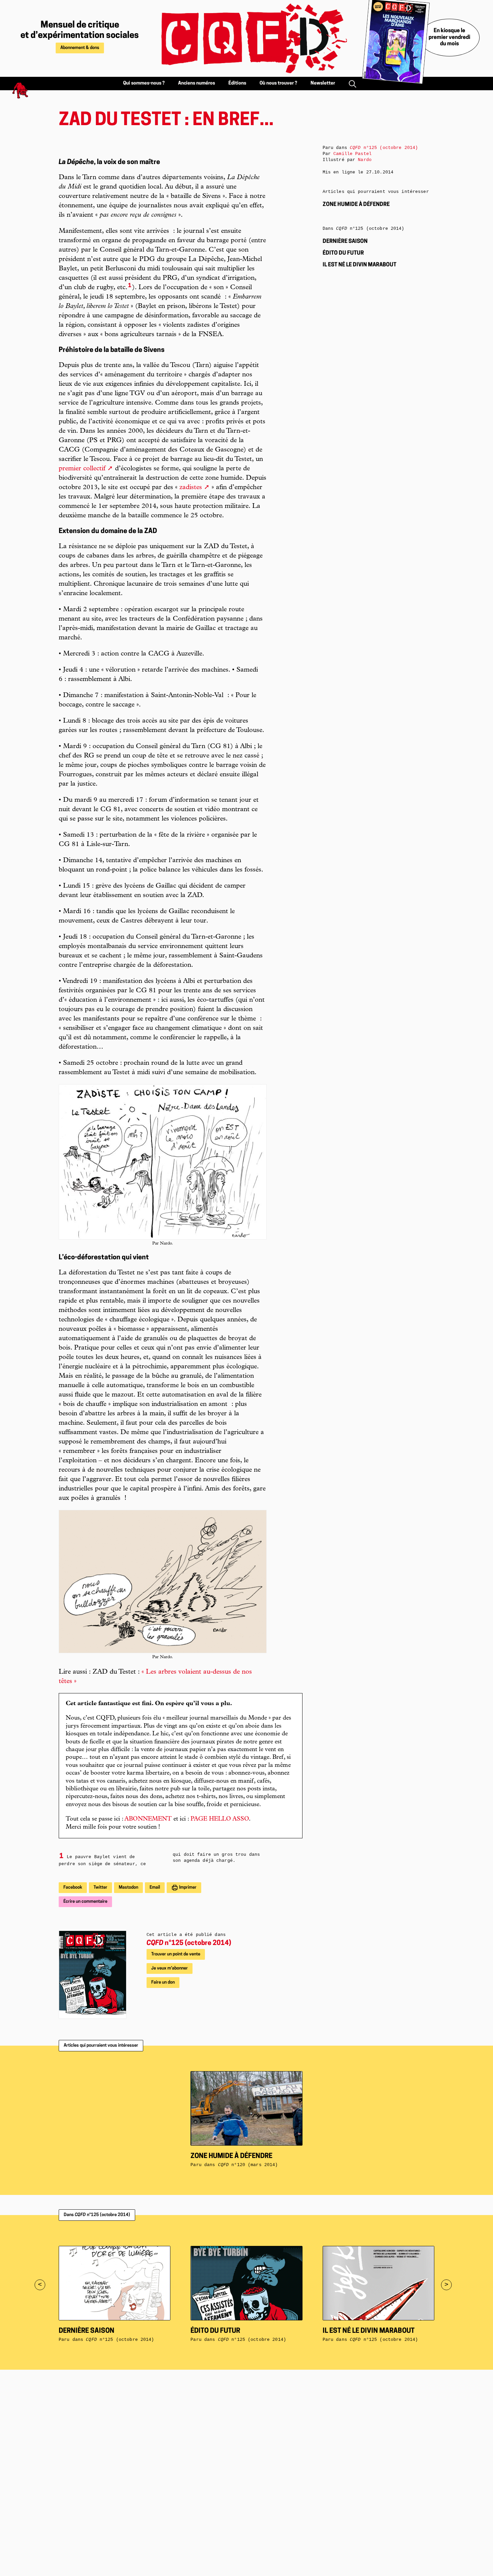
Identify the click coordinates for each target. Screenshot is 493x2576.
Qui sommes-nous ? (144, 83)
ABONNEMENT (148, 1819)
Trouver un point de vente (176, 1954)
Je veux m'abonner (170, 1968)
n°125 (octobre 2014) (189, 1943)
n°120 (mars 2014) (248, 2165)
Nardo (365, 160)
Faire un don (163, 1982)
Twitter (100, 1887)
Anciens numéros (197, 83)
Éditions (237, 83)
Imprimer (187, 1887)
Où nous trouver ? (278, 83)
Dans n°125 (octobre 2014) (97, 2215)
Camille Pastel (352, 154)
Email (155, 1887)
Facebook (73, 1887)
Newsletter (323, 83)
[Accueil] (246, 38)
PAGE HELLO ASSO (220, 1819)
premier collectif (82, 469)
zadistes (191, 488)
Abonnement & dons (80, 48)
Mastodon (128, 1887)
